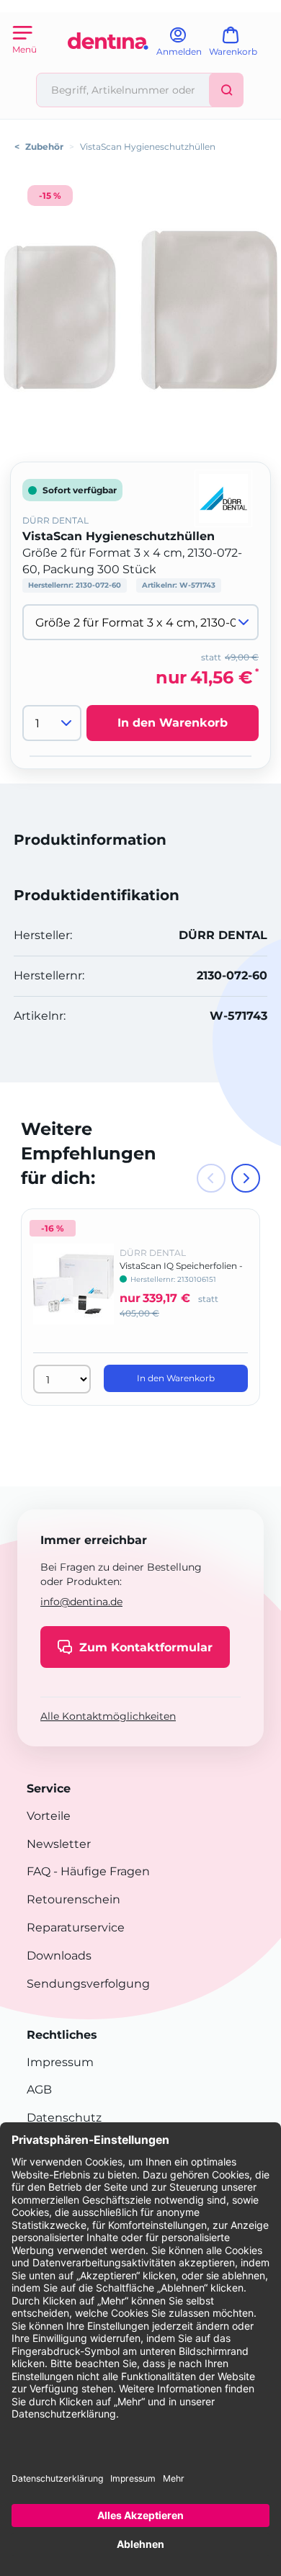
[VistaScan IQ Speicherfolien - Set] (73, 1294)
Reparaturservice (76, 1927)
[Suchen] (226, 90)
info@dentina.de (81, 1602)
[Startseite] (108, 67)
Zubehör (44, 147)
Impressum (60, 2062)
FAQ (39, 1871)
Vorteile (49, 1816)
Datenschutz (64, 2118)
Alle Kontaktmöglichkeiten (108, 1716)
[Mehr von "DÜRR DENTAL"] (223, 497)
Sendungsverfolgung (88, 1984)
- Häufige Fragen (100, 1871)
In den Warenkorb (173, 723)
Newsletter (59, 1844)
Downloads (59, 1956)
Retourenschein (73, 1899)
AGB (39, 2090)
